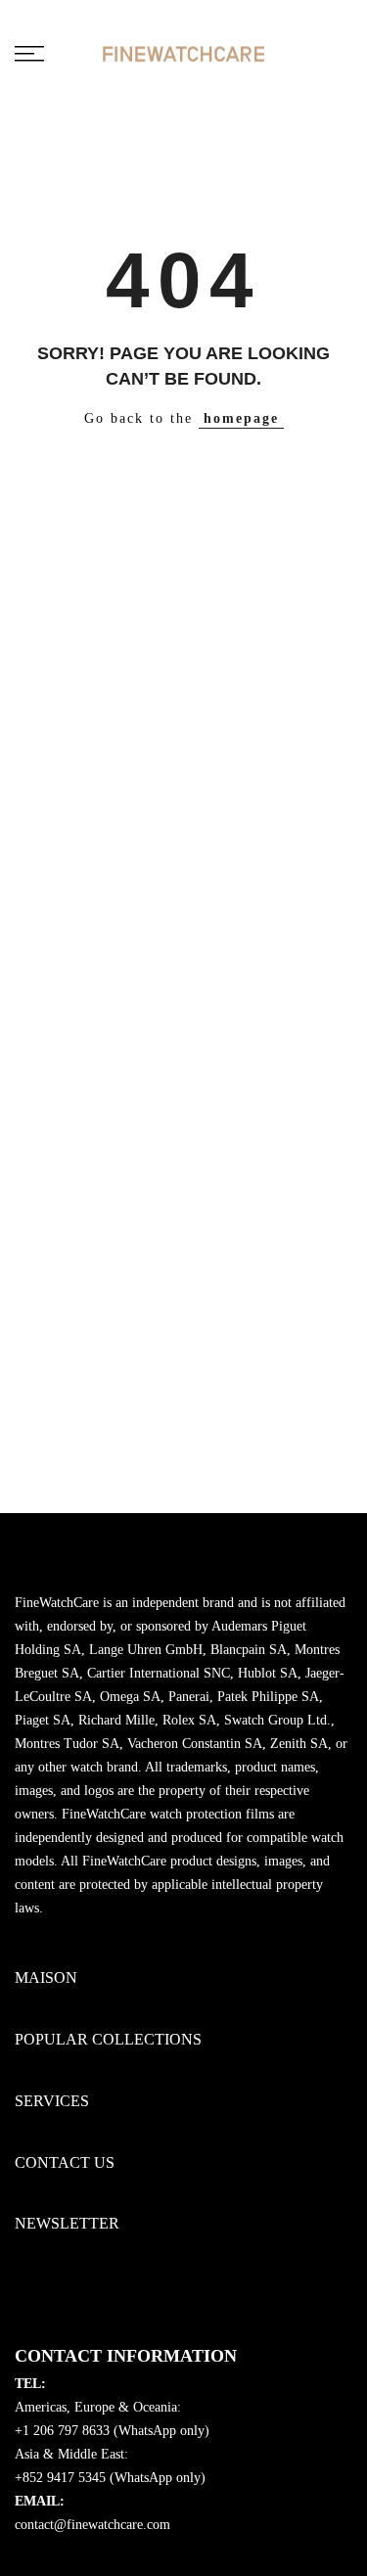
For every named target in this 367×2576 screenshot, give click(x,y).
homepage (241, 418)
